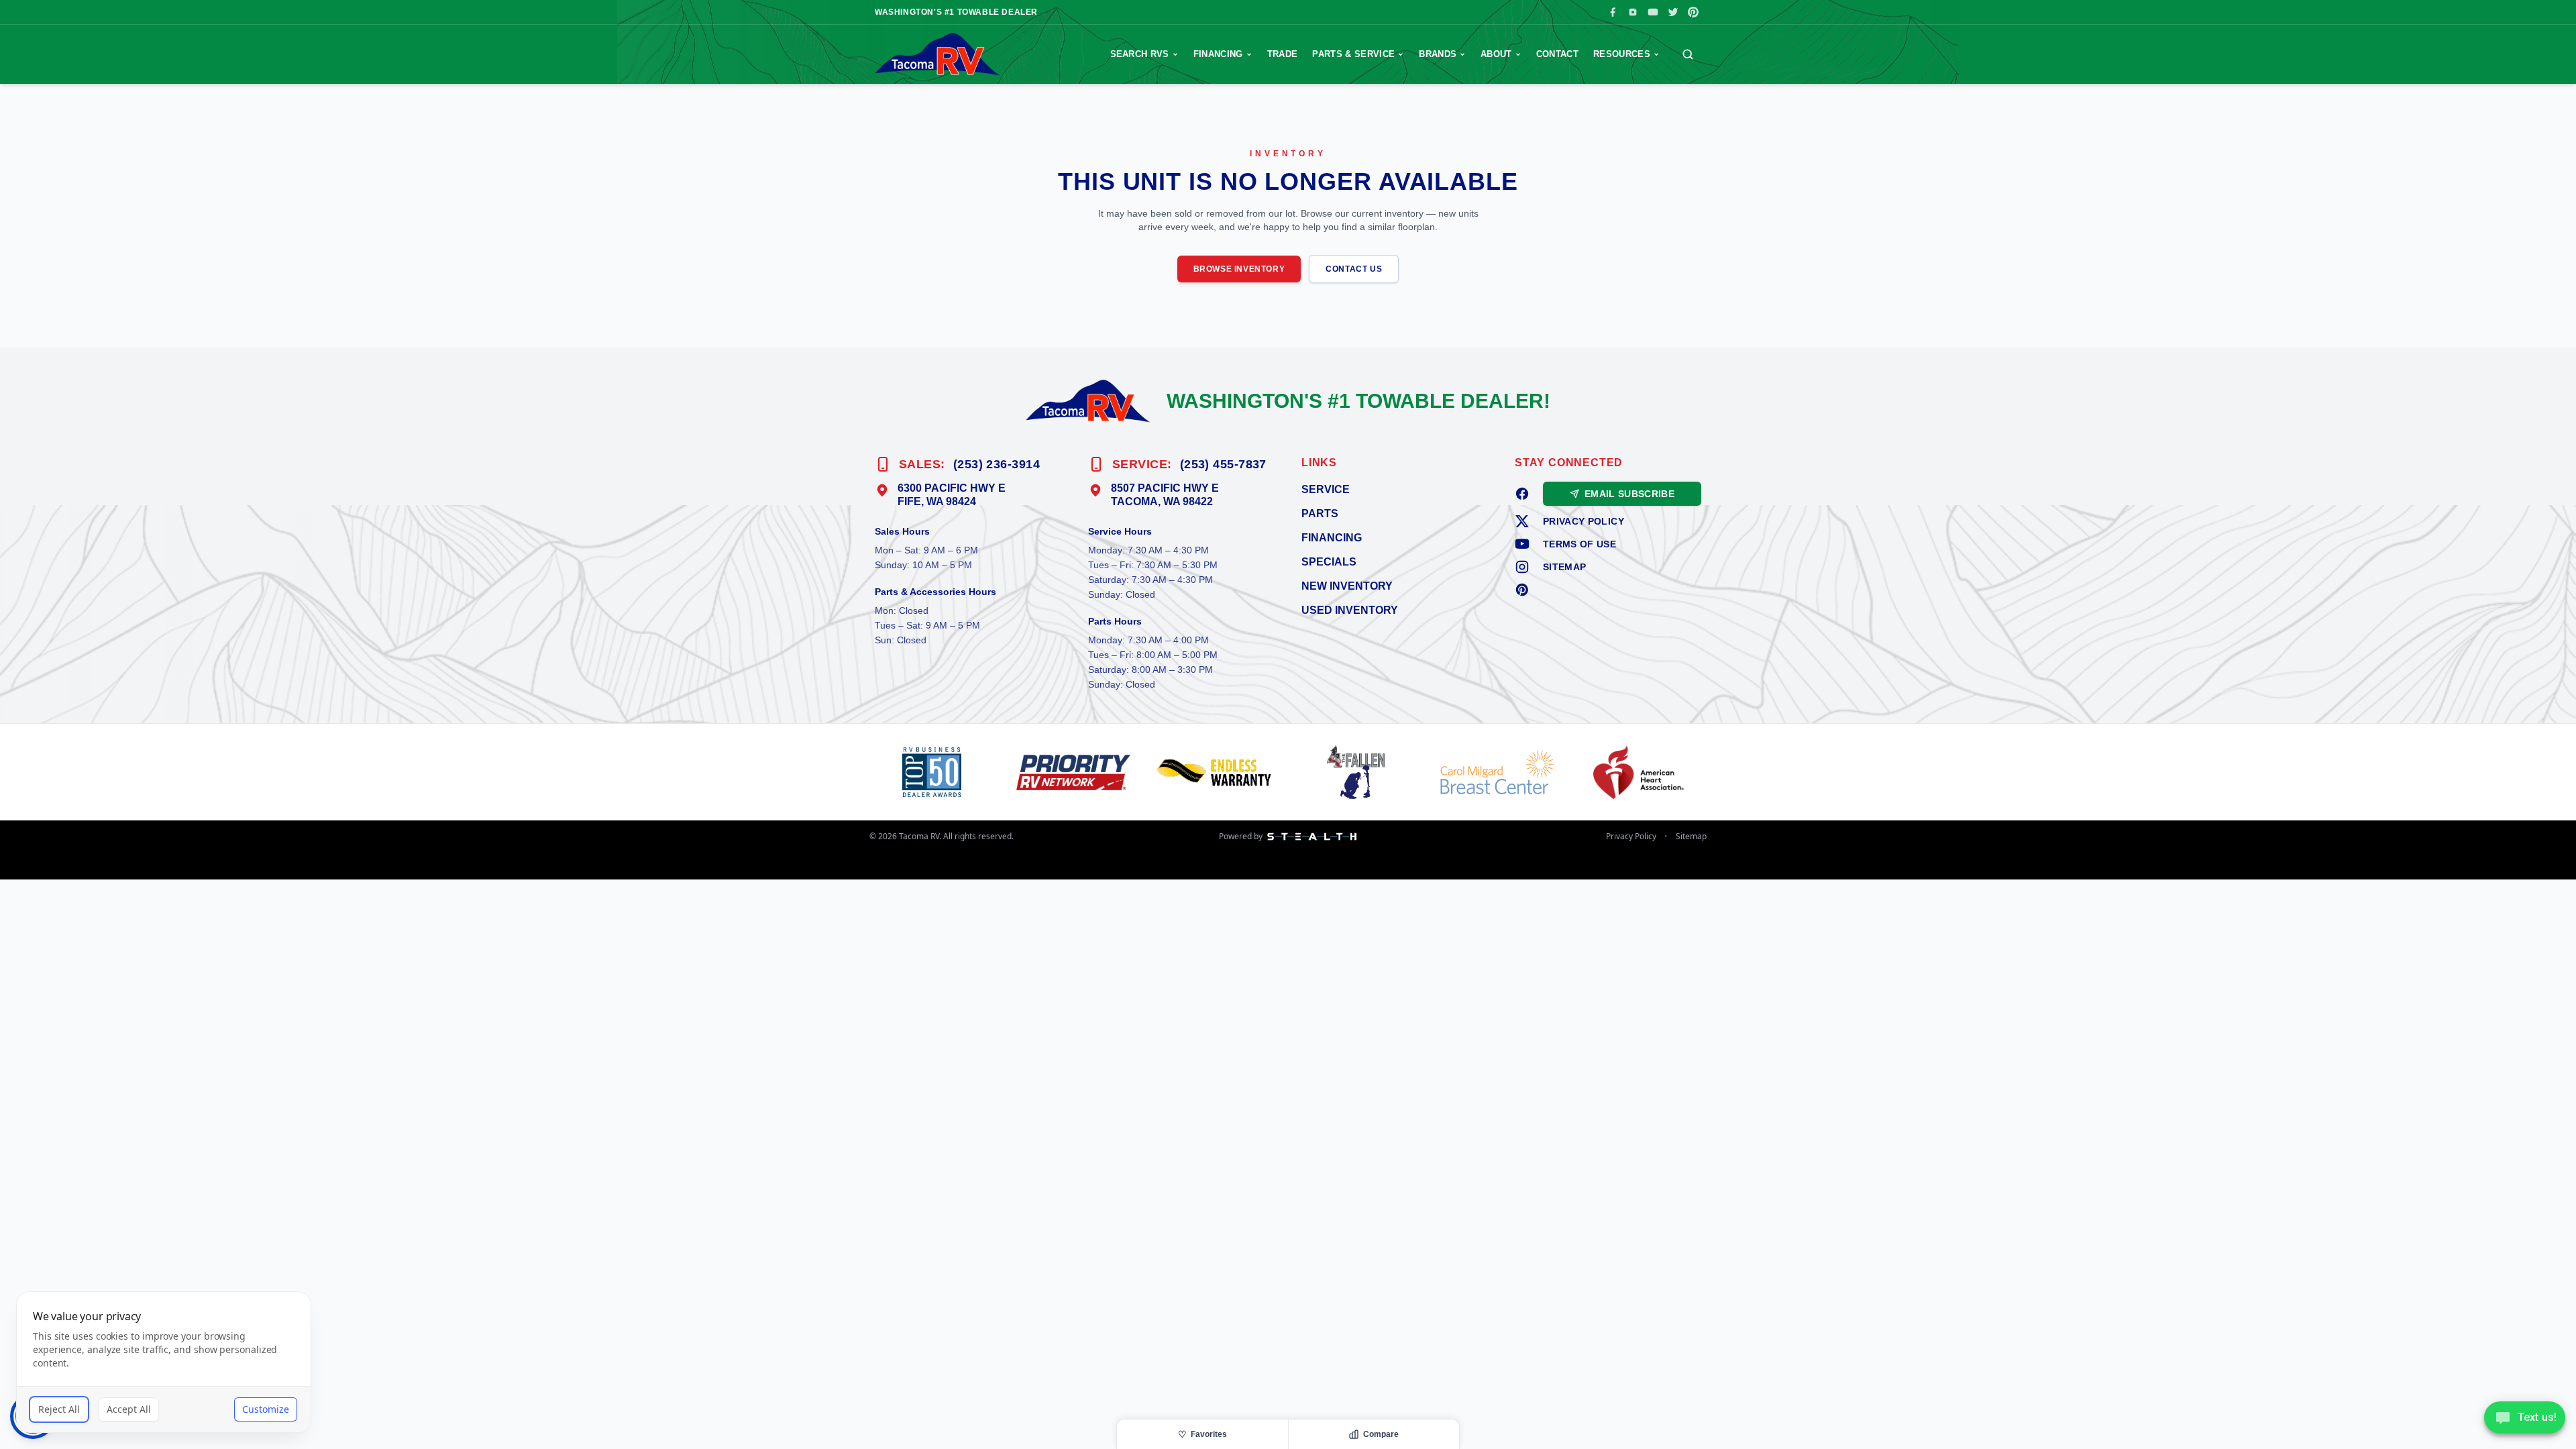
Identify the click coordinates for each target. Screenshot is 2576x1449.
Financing (1218, 54)
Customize (266, 1409)
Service (1326, 489)
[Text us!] (2525, 1419)
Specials (1329, 562)
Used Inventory (1350, 610)
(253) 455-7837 (1223, 464)
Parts (1320, 514)
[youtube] (1522, 544)
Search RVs (1140, 54)
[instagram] (1522, 567)
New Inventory (1347, 586)
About (1496, 54)
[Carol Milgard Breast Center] (1500, 772)
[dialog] (164, 1362)
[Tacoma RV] (937, 54)
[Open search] (1688, 54)
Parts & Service (1353, 54)
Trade (1283, 54)
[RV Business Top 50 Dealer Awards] (935, 772)
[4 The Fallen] (1359, 772)
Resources (1622, 54)
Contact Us (1354, 269)
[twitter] (1522, 521)
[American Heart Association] (1641, 772)
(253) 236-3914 (997, 464)
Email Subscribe (1629, 494)
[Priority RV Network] (1076, 772)
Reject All (59, 1409)
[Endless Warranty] (1217, 772)
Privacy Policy (1584, 521)
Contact (1557, 54)
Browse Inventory (1239, 269)
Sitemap (1564, 567)
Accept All (129, 1409)
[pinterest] (1522, 590)
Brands (1438, 54)
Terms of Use (1579, 544)
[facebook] (1522, 494)
